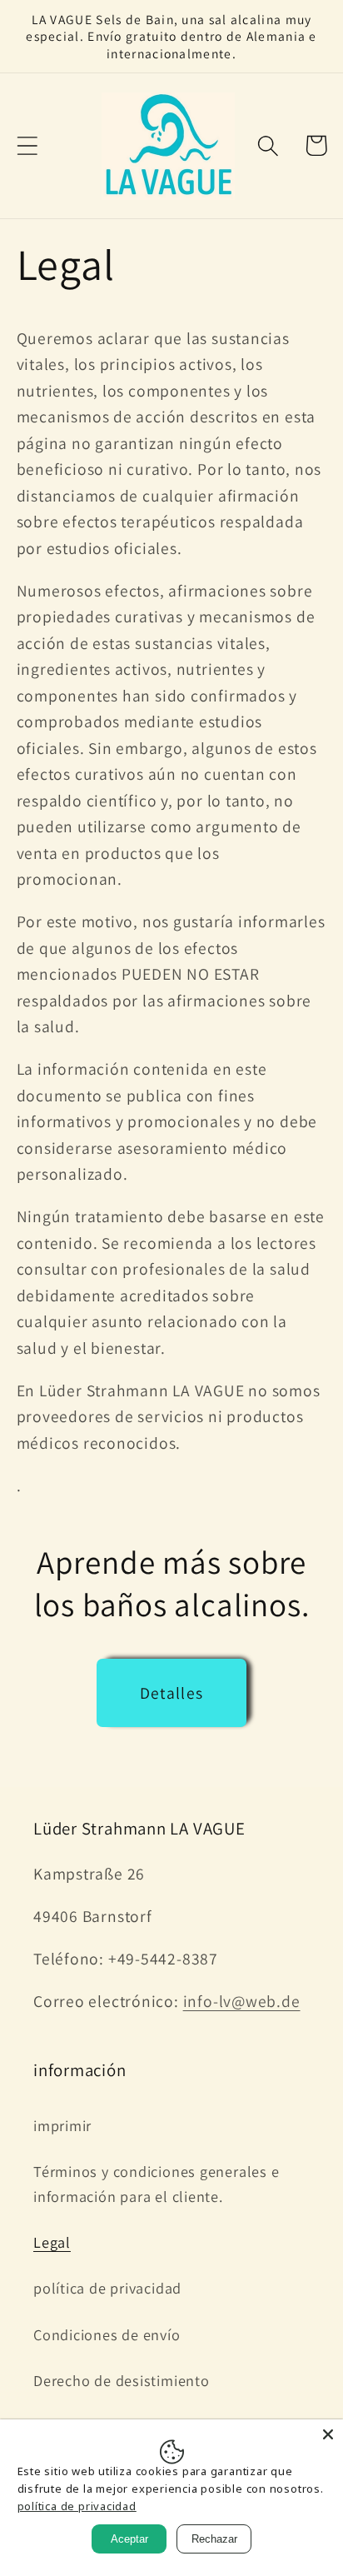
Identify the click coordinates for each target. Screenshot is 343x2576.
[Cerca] (328, 2434)
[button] (27, 145)
